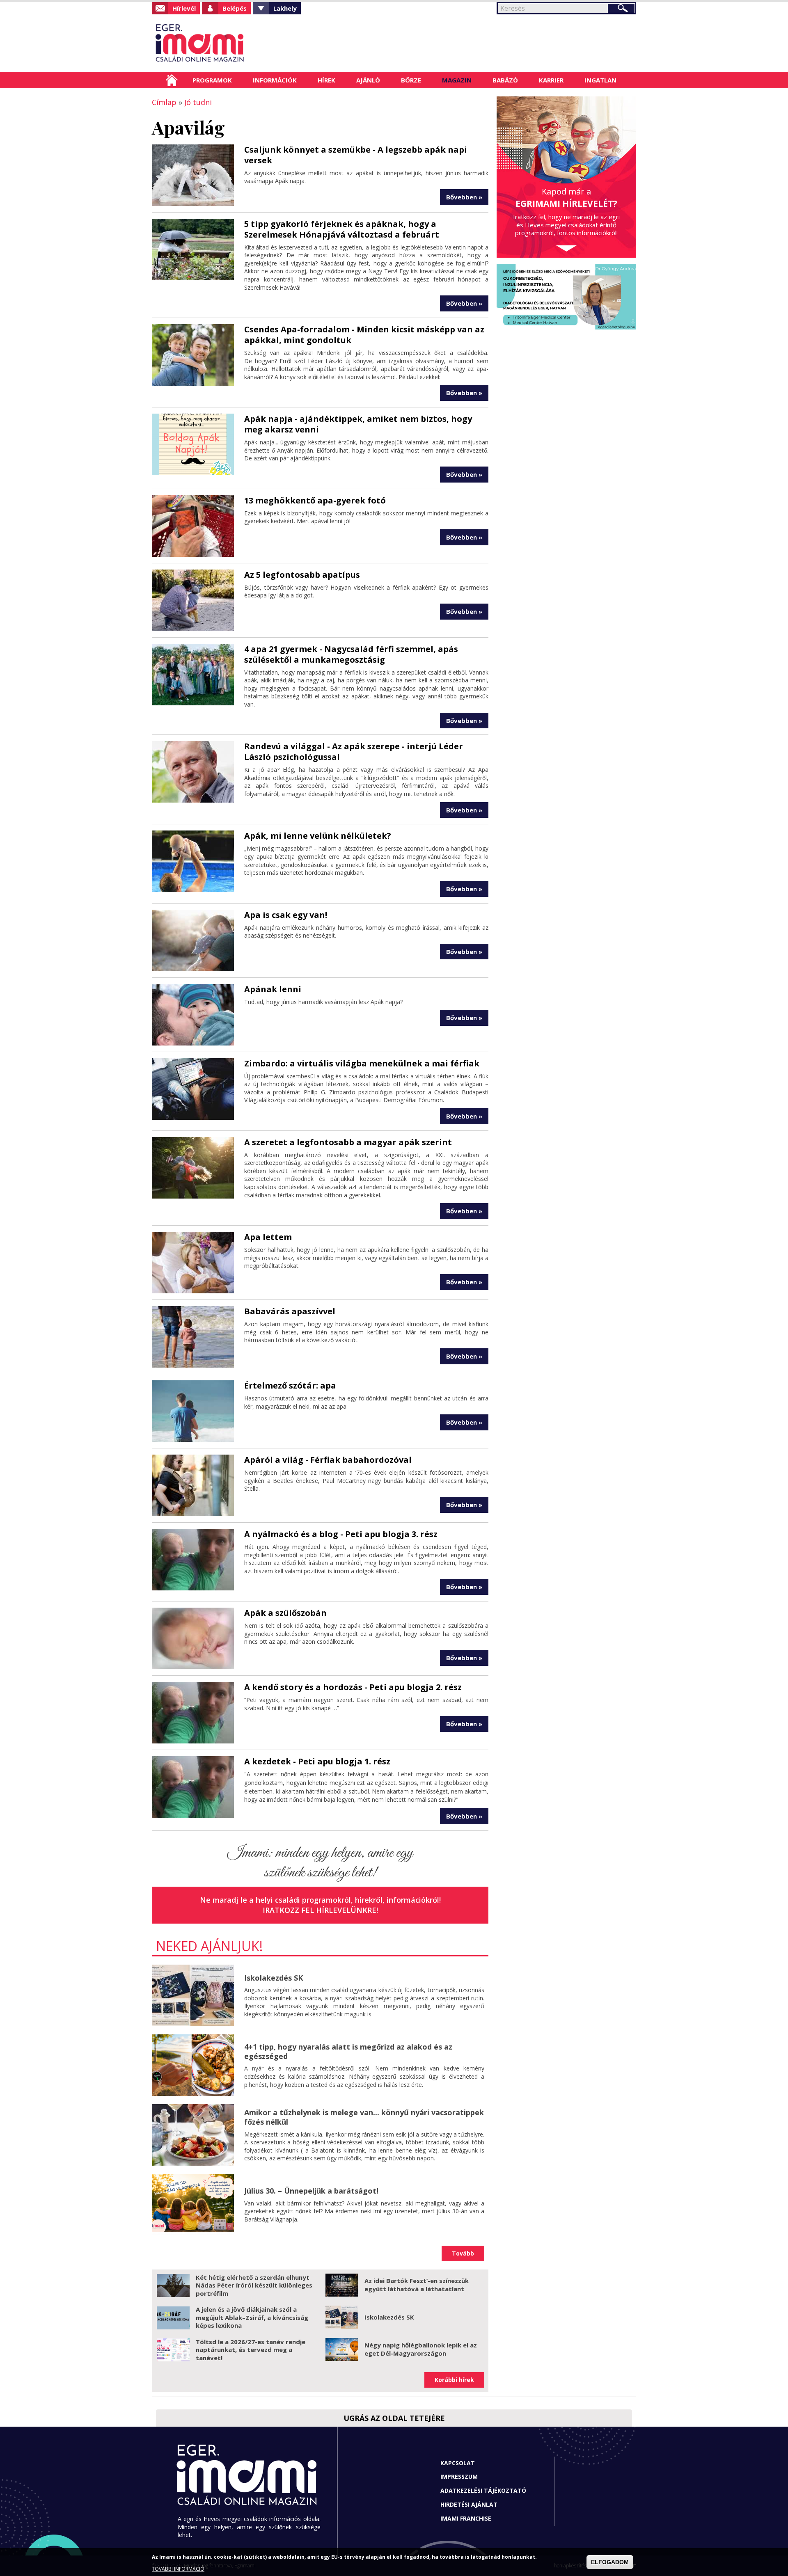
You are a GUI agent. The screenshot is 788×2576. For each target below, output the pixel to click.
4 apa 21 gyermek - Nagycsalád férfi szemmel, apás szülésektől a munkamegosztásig (351, 654)
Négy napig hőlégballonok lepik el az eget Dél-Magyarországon (421, 2349)
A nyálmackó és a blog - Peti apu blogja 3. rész (341, 1534)
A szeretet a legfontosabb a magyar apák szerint (348, 1142)
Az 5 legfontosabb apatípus (302, 575)
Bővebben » (464, 197)
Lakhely (285, 8)
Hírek (326, 80)
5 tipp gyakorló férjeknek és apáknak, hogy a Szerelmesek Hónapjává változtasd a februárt (342, 229)
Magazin (457, 80)
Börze (411, 80)
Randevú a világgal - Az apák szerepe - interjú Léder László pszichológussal (354, 752)
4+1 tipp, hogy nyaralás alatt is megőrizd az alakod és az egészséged (348, 2051)
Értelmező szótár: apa (290, 1385)
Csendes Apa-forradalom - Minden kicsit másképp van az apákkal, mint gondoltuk (364, 335)
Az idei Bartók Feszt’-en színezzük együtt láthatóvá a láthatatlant (417, 2285)
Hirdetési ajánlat (469, 2504)
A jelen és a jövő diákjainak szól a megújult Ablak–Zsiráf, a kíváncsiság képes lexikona (252, 2317)
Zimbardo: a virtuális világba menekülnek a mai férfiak (362, 1063)
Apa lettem (268, 1237)
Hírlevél (184, 8)
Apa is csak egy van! (286, 915)
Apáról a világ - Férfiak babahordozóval (328, 1460)
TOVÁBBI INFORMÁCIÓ (178, 2569)
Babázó (505, 80)
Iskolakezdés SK (274, 1978)
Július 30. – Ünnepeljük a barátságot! (311, 2191)
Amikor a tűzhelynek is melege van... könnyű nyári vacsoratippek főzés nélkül (364, 2117)
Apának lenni (273, 989)
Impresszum (459, 2476)
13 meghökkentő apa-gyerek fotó (315, 500)
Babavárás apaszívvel (290, 1311)
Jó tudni (198, 102)
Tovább (463, 2253)
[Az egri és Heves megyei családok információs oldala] (227, 43)
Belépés (235, 8)
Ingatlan (600, 80)
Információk (275, 80)
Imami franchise (466, 2518)
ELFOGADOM (610, 2562)
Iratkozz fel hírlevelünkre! (320, 1910)
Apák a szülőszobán (285, 1613)
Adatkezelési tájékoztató (483, 2490)
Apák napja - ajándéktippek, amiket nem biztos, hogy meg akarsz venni (358, 424)
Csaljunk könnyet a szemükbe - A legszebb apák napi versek (356, 155)
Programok (212, 80)
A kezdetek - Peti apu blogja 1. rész (317, 1761)
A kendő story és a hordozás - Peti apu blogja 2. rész (353, 1687)
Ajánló (368, 80)
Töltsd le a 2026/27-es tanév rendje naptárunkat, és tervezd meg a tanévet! (251, 2350)
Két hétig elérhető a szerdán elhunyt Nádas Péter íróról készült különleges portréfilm (254, 2285)
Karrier (551, 80)
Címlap (172, 80)
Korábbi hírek (454, 2380)
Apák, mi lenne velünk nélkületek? (318, 836)
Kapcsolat (458, 2463)
